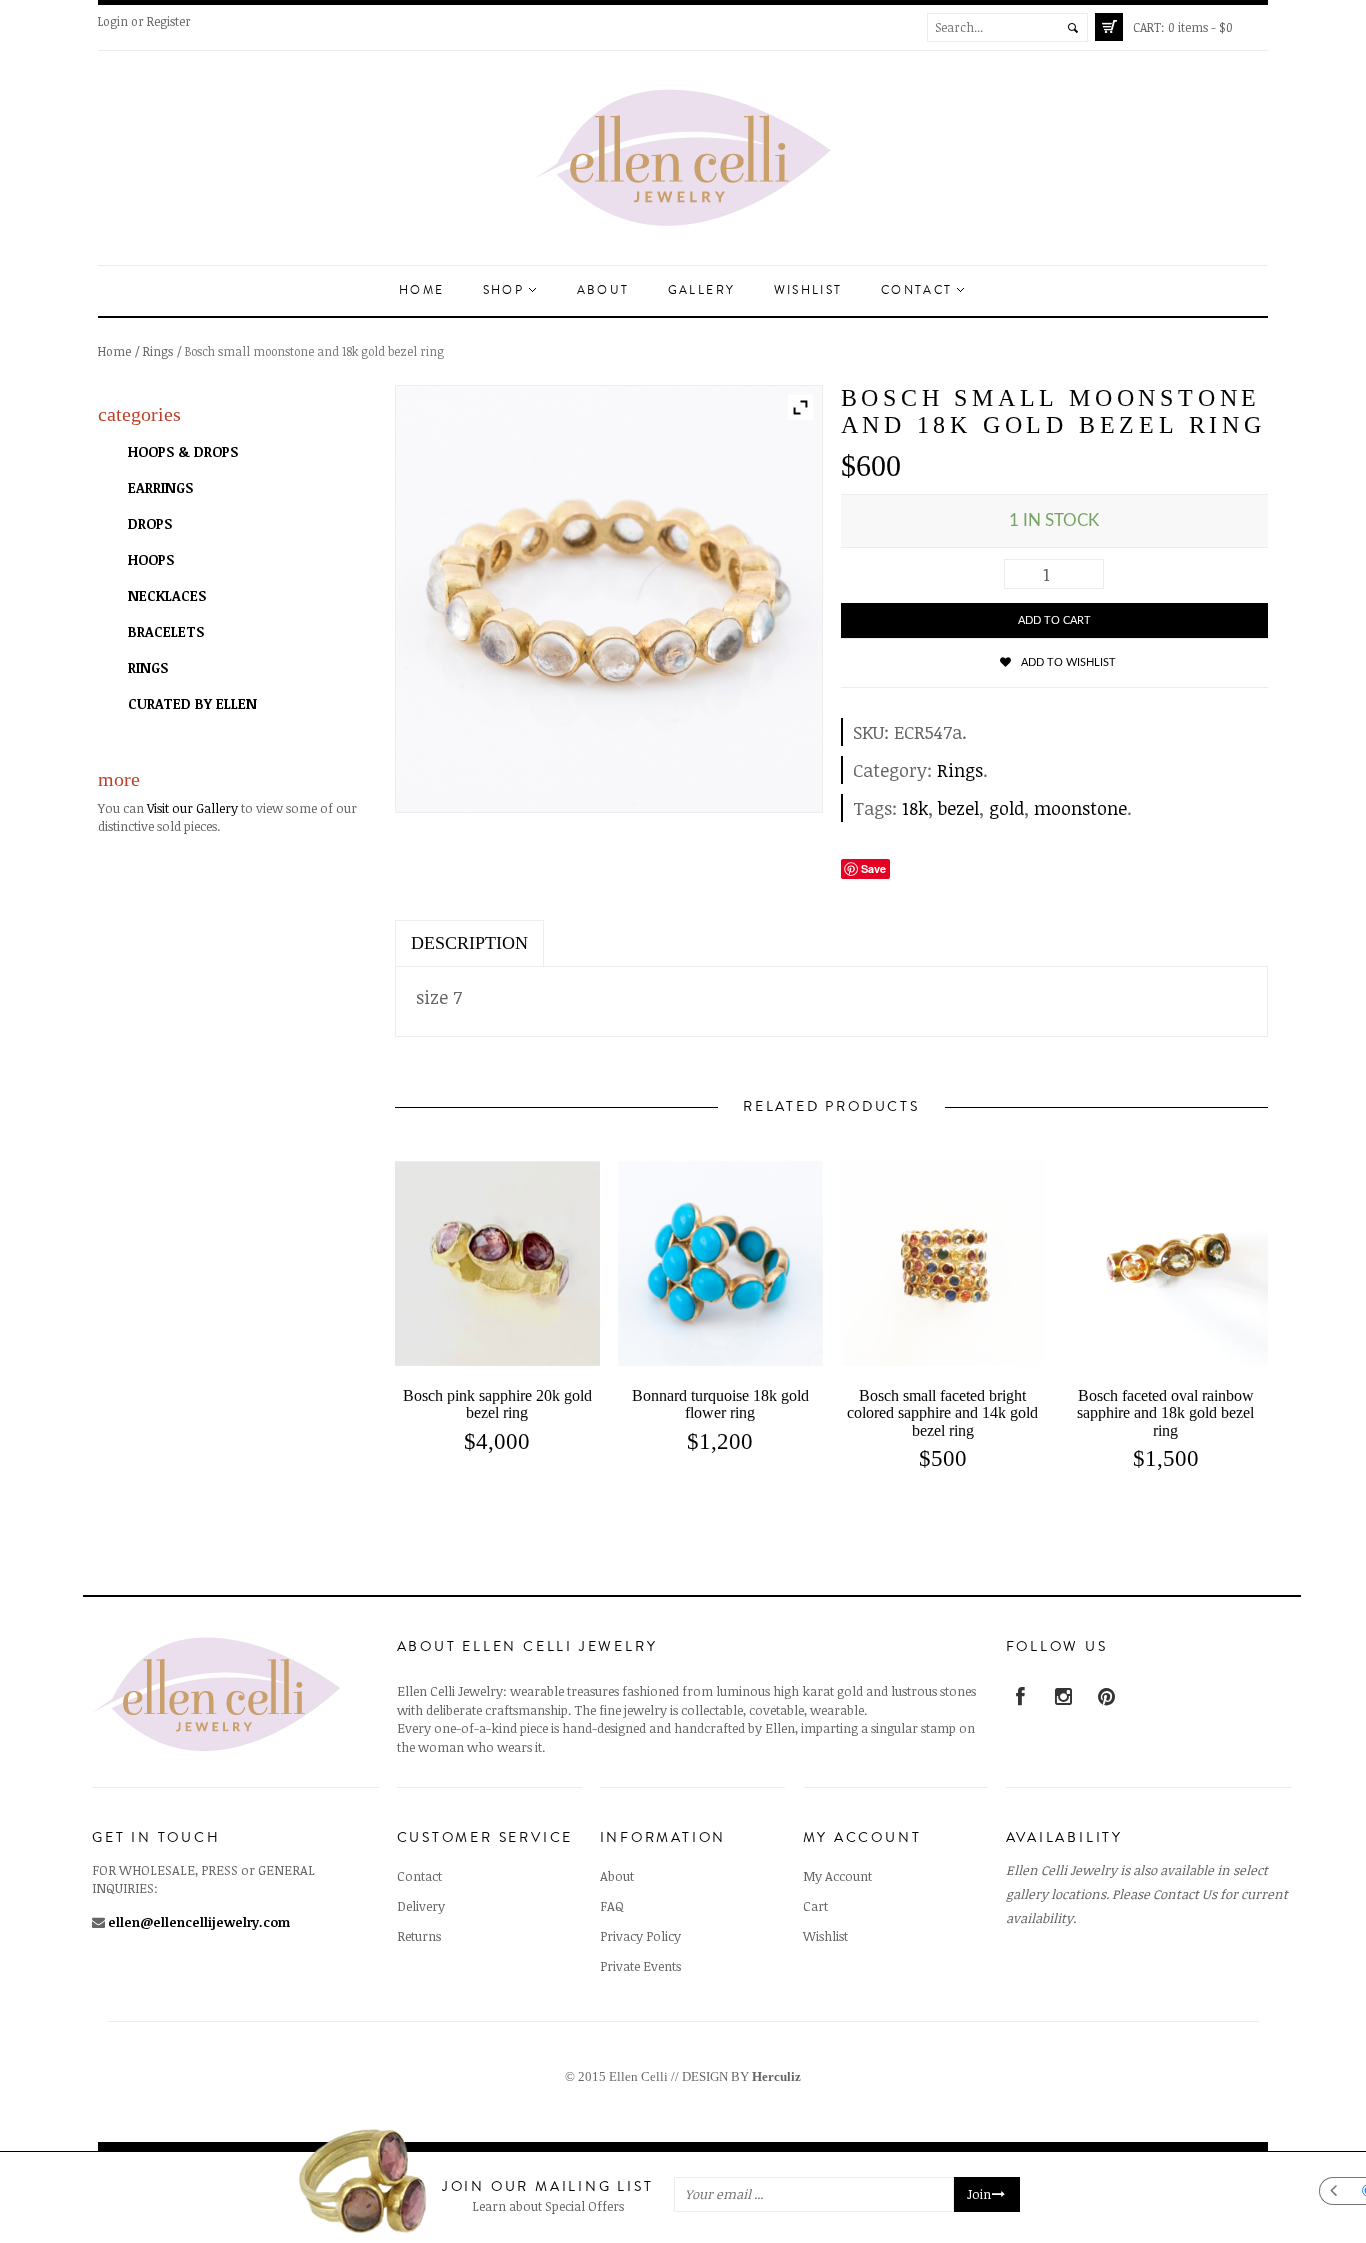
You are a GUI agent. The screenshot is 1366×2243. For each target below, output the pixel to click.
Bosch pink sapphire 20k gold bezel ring (497, 1404)
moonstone (1080, 808)
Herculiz (776, 2076)
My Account (837, 1876)
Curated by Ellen (192, 703)
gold (1006, 808)
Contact (919, 290)
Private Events (640, 1966)
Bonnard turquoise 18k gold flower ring (720, 1404)
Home (422, 290)
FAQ (612, 1906)
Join (979, 2195)
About (603, 290)
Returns (419, 1936)
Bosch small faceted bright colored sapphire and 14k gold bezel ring (942, 1413)
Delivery (421, 1906)
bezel (958, 808)
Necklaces (167, 595)
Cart (815, 1906)
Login (113, 21)
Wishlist (808, 290)
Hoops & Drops (183, 451)
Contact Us (1185, 1894)
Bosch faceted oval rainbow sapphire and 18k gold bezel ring (1165, 1413)
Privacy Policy (640, 1936)
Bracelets (166, 631)
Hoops (151, 559)
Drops (150, 523)
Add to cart (1054, 620)
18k (915, 808)
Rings (158, 351)
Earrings (160, 487)
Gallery (702, 290)
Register (169, 21)
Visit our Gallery (192, 808)
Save (873, 868)
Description (469, 943)
